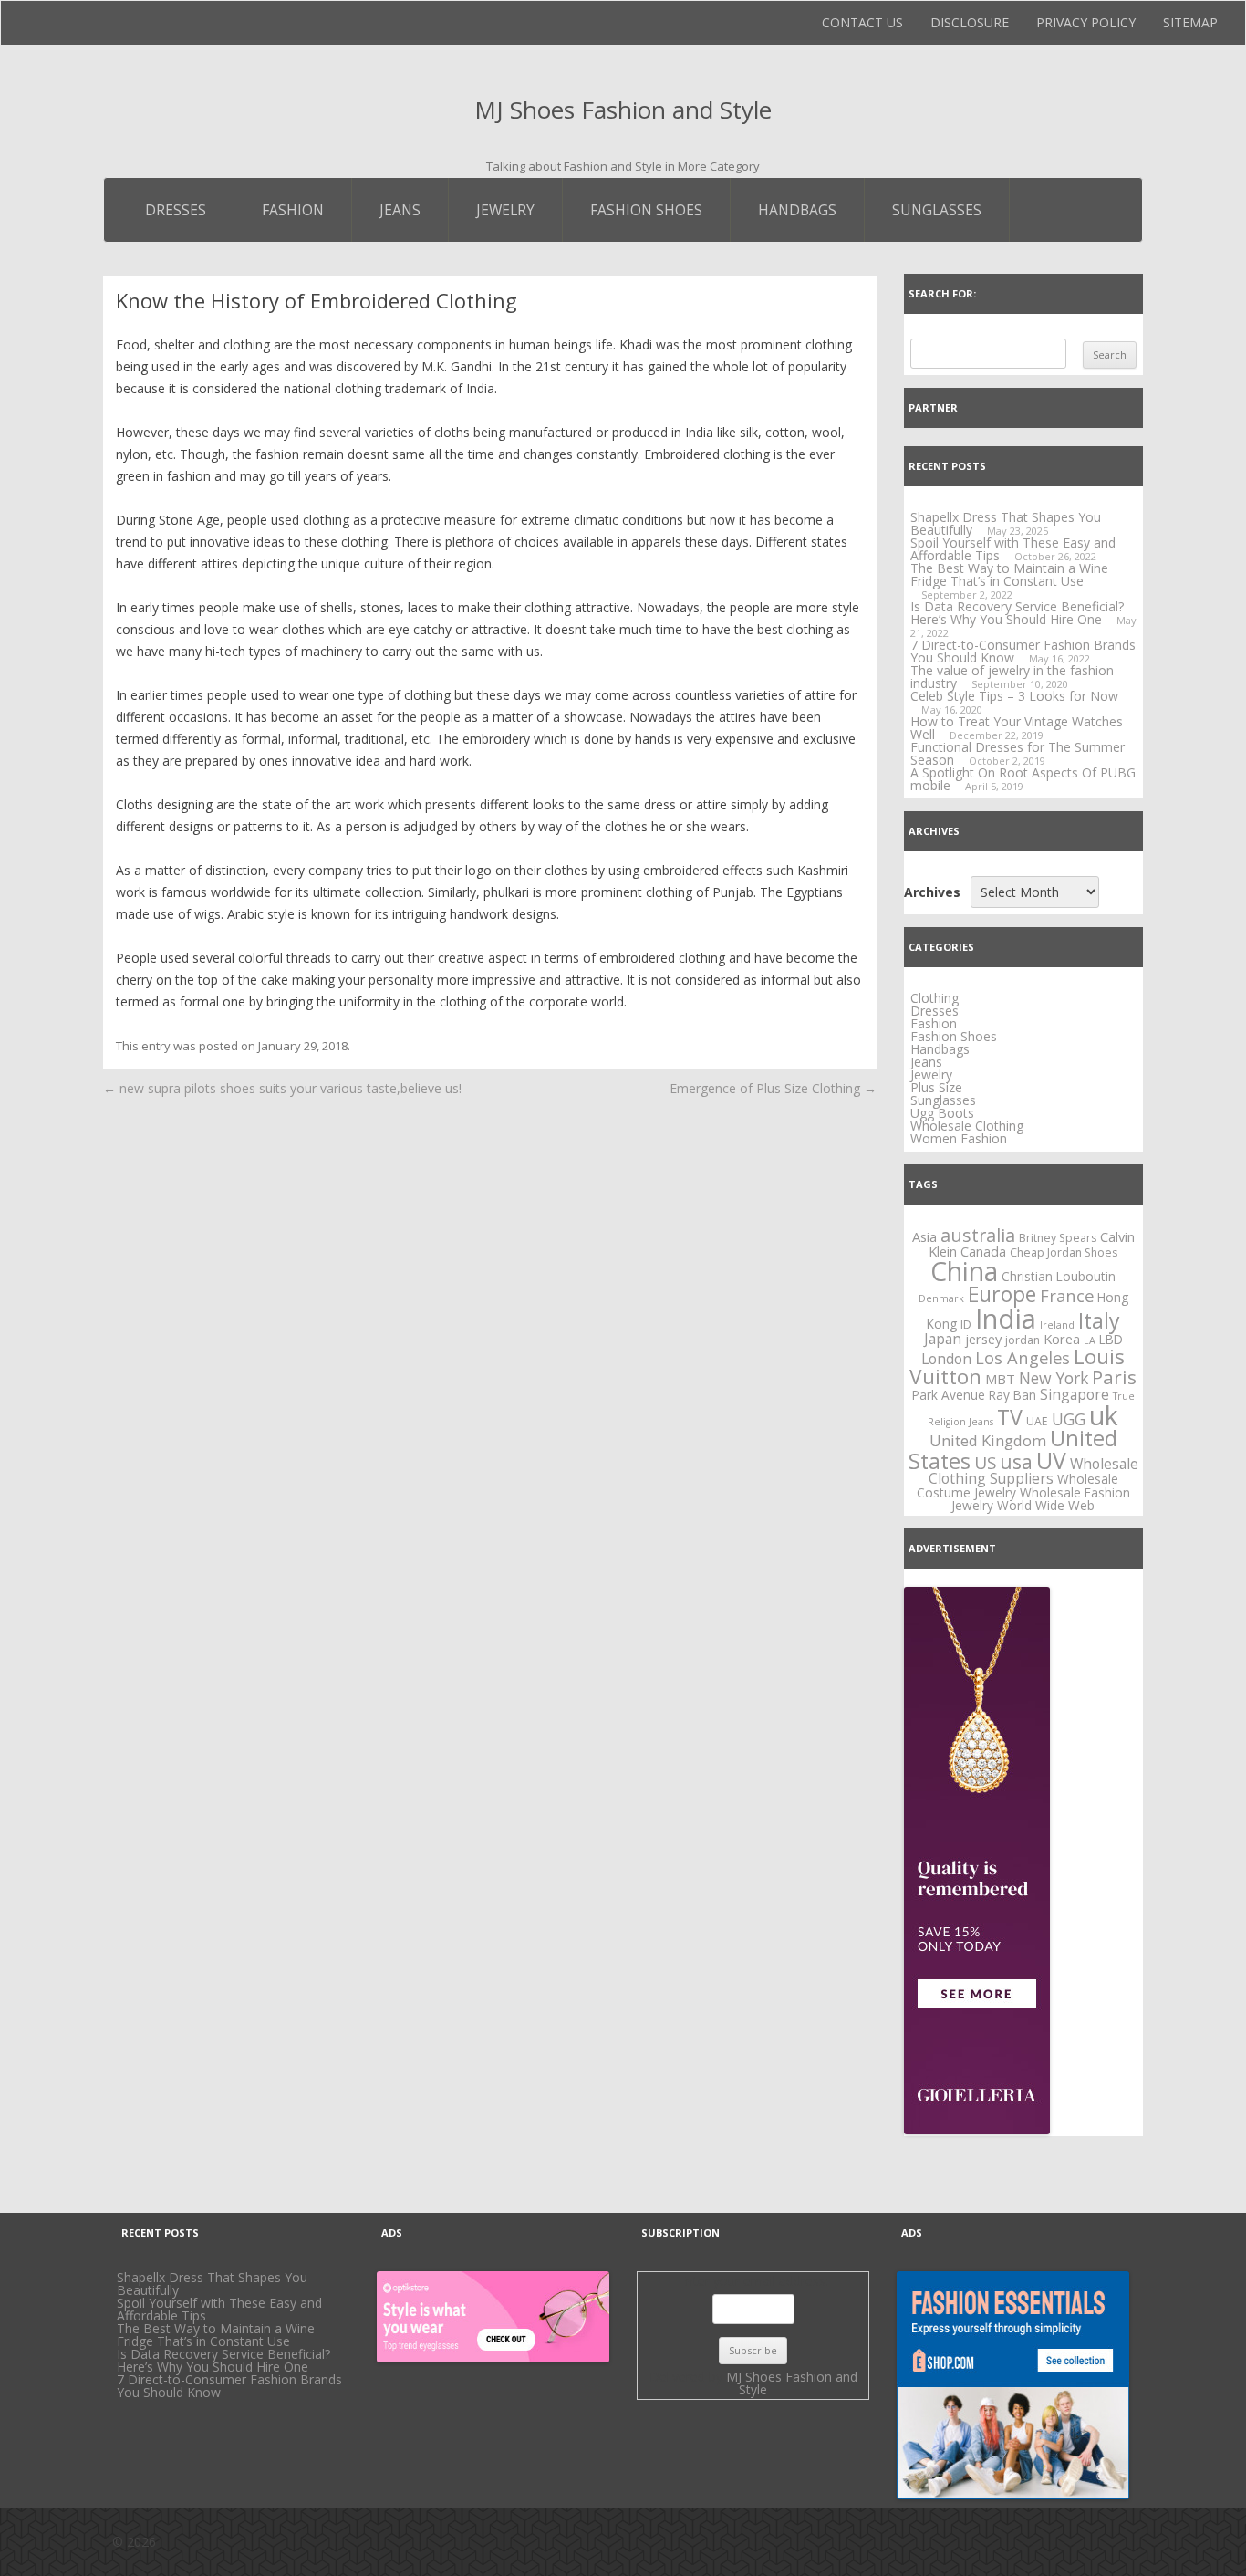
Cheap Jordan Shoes (1064, 1252)
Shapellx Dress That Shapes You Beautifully (212, 2284)
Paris (1114, 1377)
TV (1010, 1417)
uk (1104, 1415)
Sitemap (1190, 22)
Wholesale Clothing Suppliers (1033, 1471)
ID (966, 1325)
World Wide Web (1046, 1505)
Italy (1099, 1320)
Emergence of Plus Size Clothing (773, 1088)
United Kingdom (988, 1440)
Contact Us (862, 22)
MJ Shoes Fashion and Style (623, 110)
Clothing (934, 998)
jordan (1023, 1340)
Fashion (293, 210)
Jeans (400, 210)
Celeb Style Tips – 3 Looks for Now (1014, 696)
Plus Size (936, 1087)
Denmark (941, 1298)
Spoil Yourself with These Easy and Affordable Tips (1013, 549)
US (985, 1463)
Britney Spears (1058, 1238)
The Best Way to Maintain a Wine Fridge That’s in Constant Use (1009, 574)
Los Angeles (1023, 1357)
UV (1051, 1460)
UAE (1037, 1421)
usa (1016, 1461)
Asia (924, 1236)
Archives (932, 892)
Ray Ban (1012, 1395)
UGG (1069, 1419)
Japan (943, 1339)
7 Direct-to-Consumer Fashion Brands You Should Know (1023, 651)
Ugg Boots (942, 1113)
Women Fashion (959, 1138)
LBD (1111, 1339)
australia (978, 1235)
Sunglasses (937, 210)
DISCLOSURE (970, 22)
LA (1090, 1340)
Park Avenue (949, 1395)
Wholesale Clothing (967, 1126)
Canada (983, 1251)
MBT (1000, 1379)
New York (1054, 1378)
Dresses (176, 210)
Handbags (797, 210)
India (1006, 1319)
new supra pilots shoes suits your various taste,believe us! (282, 1088)
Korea (1062, 1339)
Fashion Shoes (646, 210)
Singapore (1075, 1394)
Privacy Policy (1086, 22)
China (964, 1271)
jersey (983, 1339)
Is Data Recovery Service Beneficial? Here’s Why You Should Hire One (1017, 613)
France (1067, 1295)
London (946, 1359)
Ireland (1057, 1325)
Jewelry (505, 210)
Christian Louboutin (1059, 1276)
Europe (1002, 1294)
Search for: (942, 293)
